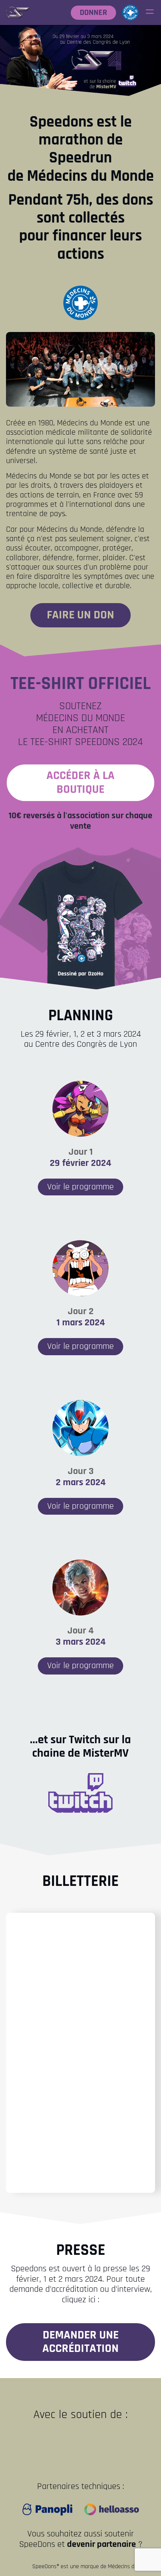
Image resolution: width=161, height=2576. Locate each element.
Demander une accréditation (80, 2342)
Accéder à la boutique (80, 782)
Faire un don (80, 615)
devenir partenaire (101, 2544)
